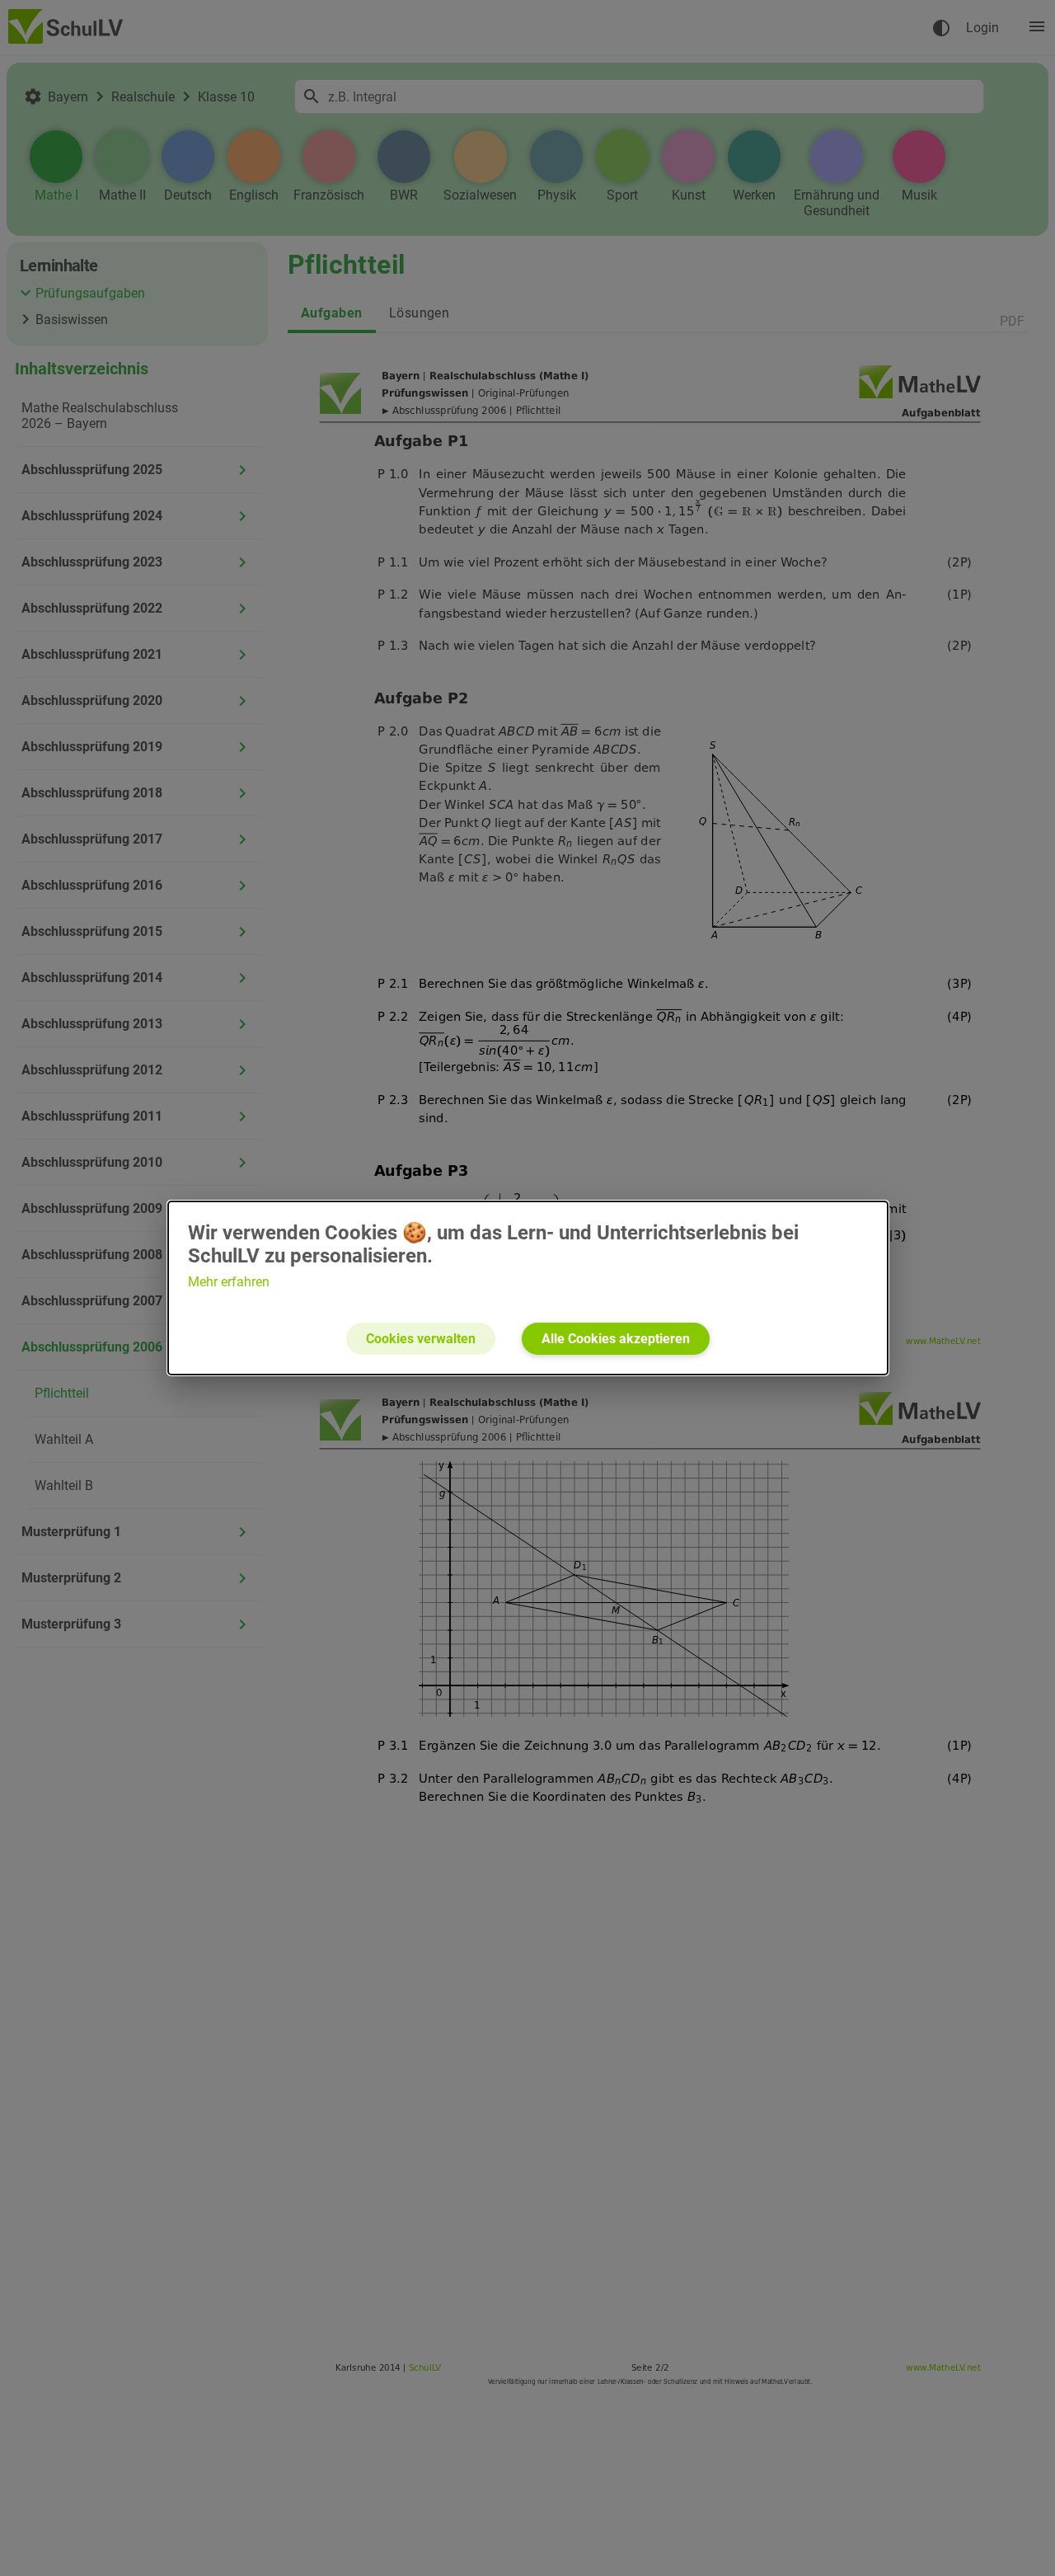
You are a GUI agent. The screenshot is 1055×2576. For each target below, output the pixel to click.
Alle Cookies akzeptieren (616, 1339)
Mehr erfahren (229, 1282)
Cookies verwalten (421, 1339)
